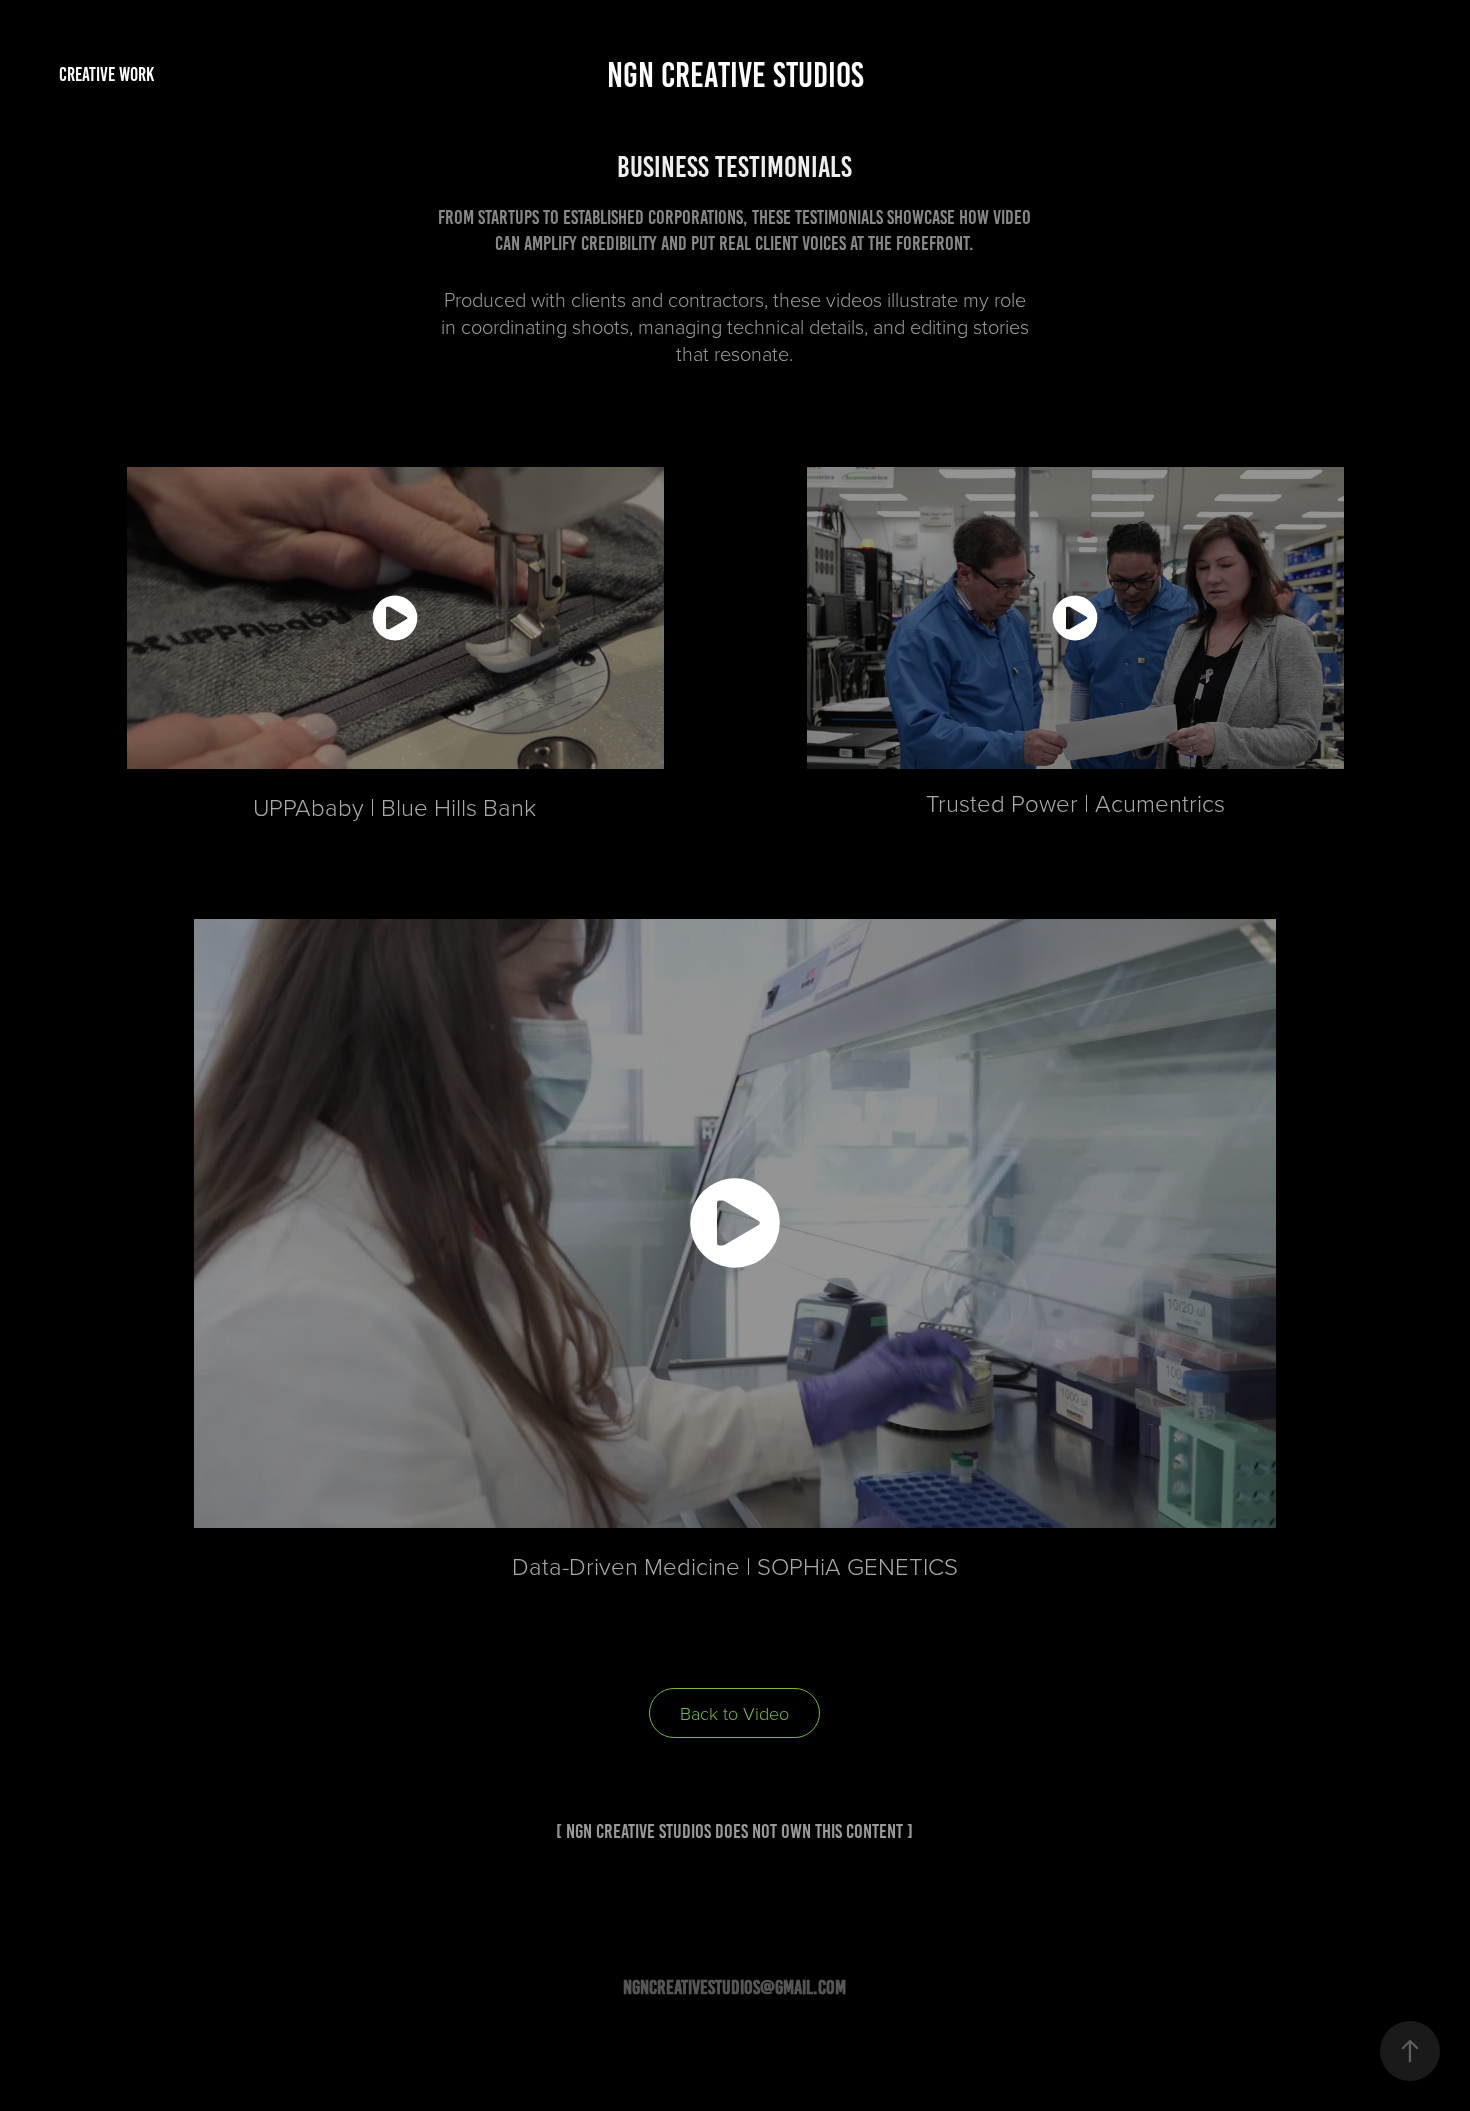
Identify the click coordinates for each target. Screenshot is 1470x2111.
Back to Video (734, 1713)
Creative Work (106, 74)
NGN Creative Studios (735, 75)
